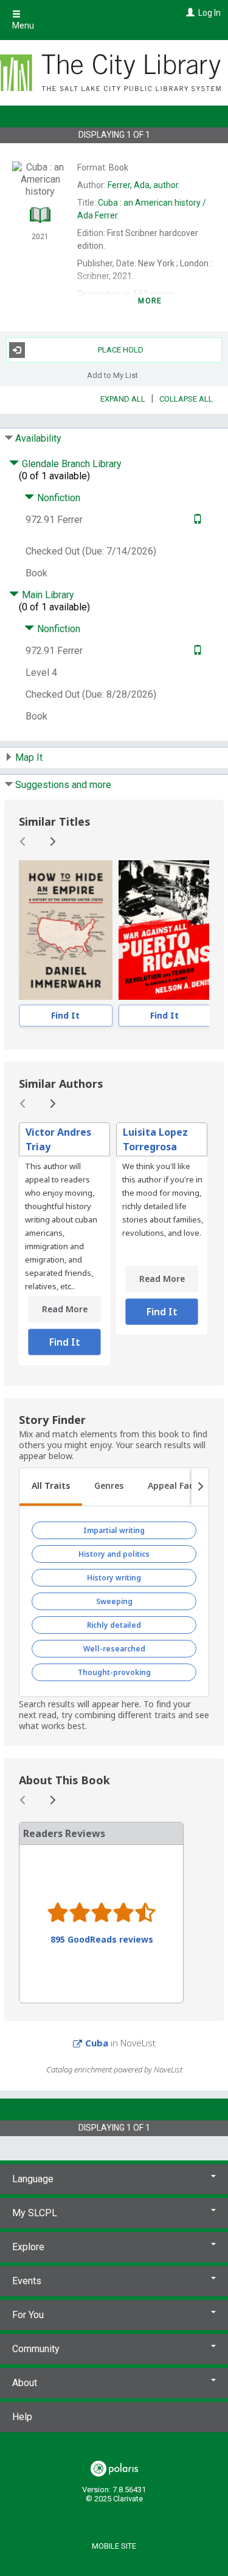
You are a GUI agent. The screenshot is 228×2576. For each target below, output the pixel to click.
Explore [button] (28, 2247)
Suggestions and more (63, 785)
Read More (65, 1309)
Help (22, 2417)
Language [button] (33, 2179)
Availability (38, 438)
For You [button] (28, 2315)
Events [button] (27, 2281)
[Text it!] (196, 520)
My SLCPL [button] (35, 2213)
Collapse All (186, 399)
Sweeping (114, 1601)
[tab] (51, 1487)
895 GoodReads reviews (102, 1940)
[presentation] (66, 930)
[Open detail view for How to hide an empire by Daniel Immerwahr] (66, 930)
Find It (65, 1015)
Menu (23, 25)
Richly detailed (114, 1625)
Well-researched (114, 1649)
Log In (209, 13)
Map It (29, 757)
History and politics (114, 1554)
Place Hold (121, 350)
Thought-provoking (114, 1672)
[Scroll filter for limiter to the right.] (200, 1487)
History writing (114, 1578)
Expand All (123, 399)
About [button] (25, 2383)
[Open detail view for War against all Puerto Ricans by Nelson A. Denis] (165, 930)
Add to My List (112, 375)
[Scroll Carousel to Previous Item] (23, 841)
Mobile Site (114, 2546)
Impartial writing (114, 1530)
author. (144, 185)
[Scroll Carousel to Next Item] (52, 841)
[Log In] (189, 13)
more (150, 301)
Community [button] (36, 2349)
